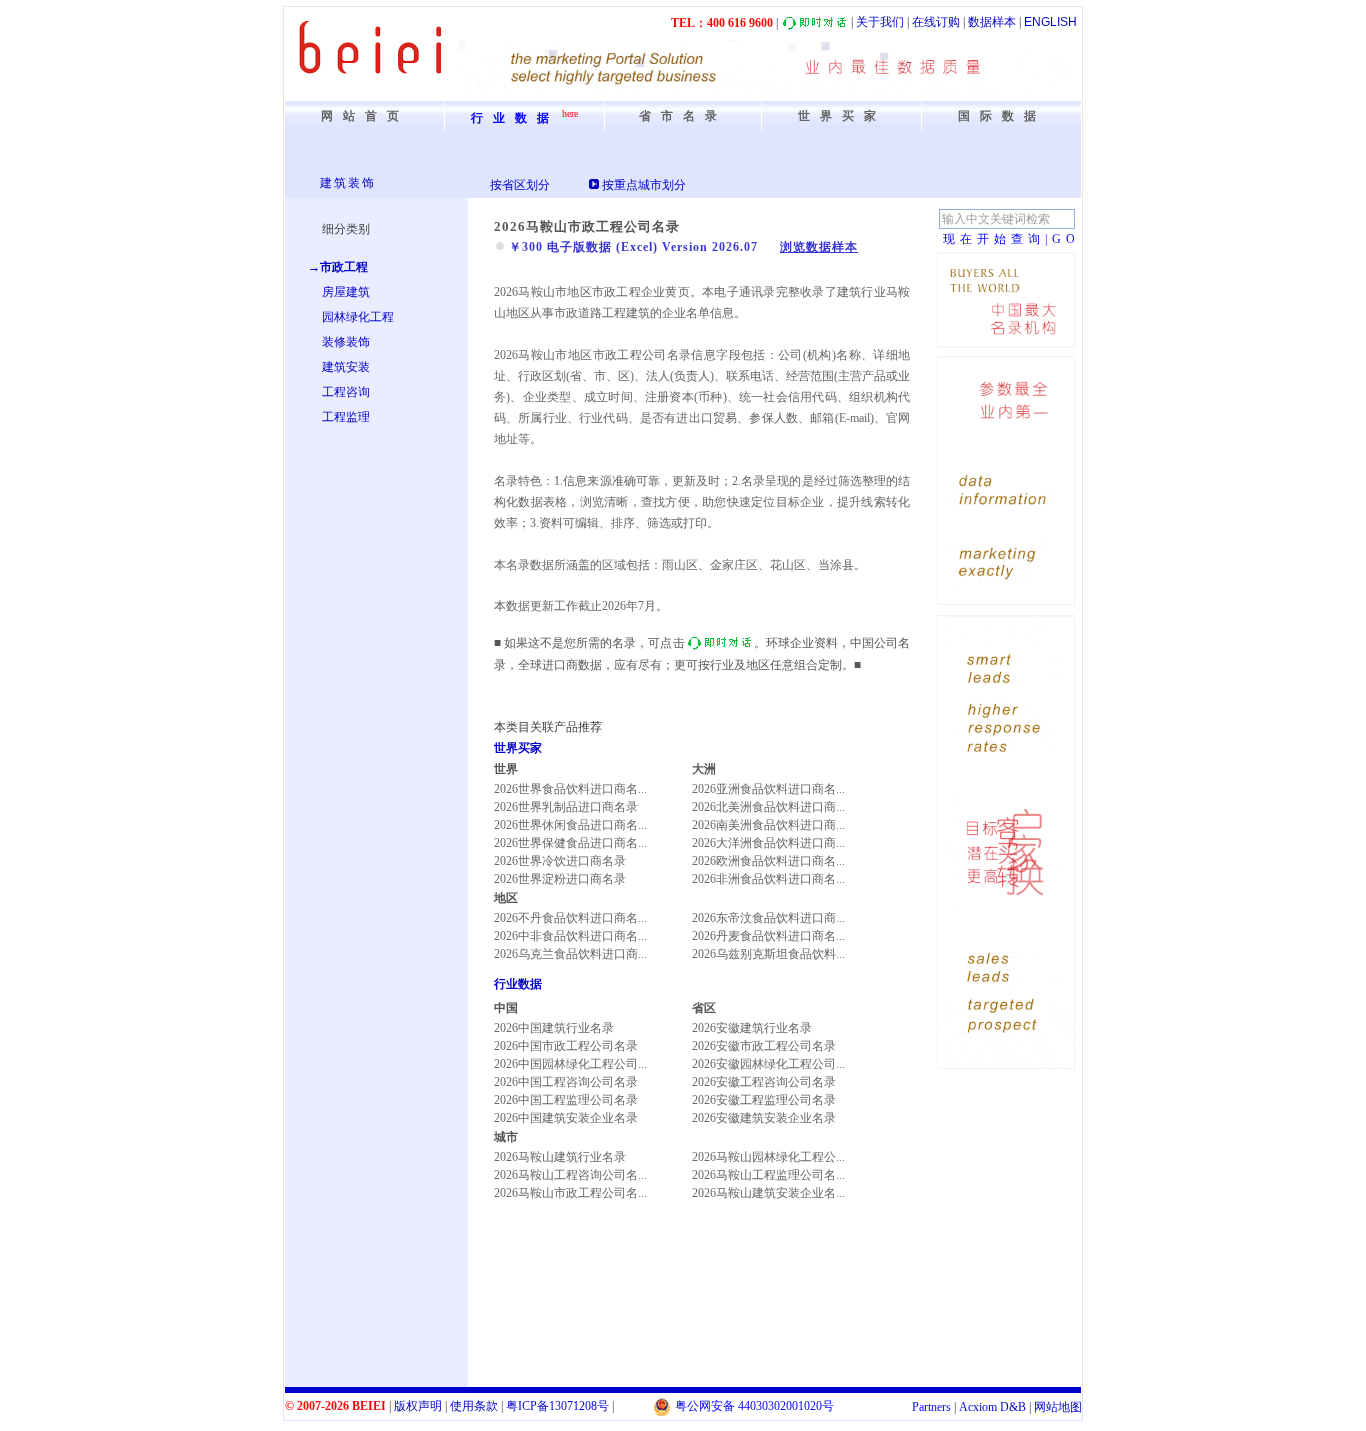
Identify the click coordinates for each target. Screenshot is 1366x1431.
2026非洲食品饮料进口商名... (768, 879)
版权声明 (418, 1406)
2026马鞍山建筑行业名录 (560, 1157)
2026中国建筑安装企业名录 (566, 1118)
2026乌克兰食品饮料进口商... (570, 954)
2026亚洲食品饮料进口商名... (768, 789)
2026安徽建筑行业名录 (752, 1028)
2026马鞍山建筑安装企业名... (768, 1193)
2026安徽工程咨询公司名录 (764, 1082)
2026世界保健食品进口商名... (570, 843)
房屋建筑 (346, 292)
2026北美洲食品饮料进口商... (768, 807)
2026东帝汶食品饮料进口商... (768, 918)
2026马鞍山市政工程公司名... (570, 1193)
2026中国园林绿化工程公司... (570, 1064)
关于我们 (880, 22)
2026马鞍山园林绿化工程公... (768, 1157)
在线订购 (936, 22)
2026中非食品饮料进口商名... (570, 936)
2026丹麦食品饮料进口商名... (768, 936)
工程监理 (346, 417)
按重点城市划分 (644, 185)
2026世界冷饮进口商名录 (560, 861)
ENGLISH (1050, 22)
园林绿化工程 (358, 317)
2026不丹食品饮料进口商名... (570, 918)
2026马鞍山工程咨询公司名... (570, 1175)
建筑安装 (346, 367)
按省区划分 (520, 185)
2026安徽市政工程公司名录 (764, 1046)
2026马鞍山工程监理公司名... (768, 1175)
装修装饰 (346, 342)
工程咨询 (346, 392)
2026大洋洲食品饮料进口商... (768, 843)
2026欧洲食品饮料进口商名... (768, 861)
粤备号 (557, 1406)
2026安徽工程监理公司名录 (764, 1100)
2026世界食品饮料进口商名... (570, 789)
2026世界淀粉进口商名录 (560, 879)
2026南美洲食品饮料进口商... (768, 825)
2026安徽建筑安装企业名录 (764, 1118)
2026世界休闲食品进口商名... (570, 825)
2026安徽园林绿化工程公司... (768, 1064)
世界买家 (518, 748)
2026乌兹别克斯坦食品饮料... (768, 954)
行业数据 (518, 984)
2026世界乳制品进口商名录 (566, 807)
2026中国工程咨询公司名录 (566, 1082)
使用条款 (474, 1406)
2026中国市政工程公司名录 (566, 1046)
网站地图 (1058, 1407)
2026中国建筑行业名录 (554, 1028)
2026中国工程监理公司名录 (566, 1100)
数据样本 (992, 22)
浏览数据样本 (819, 247)
